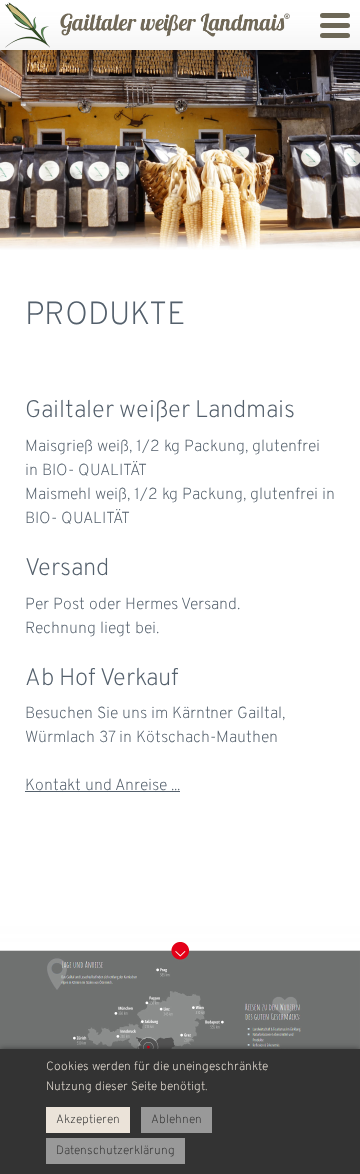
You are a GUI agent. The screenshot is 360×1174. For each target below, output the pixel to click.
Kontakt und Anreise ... (102, 786)
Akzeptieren (88, 1120)
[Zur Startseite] (25, 25)
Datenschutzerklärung (115, 1151)
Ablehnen (176, 1120)
